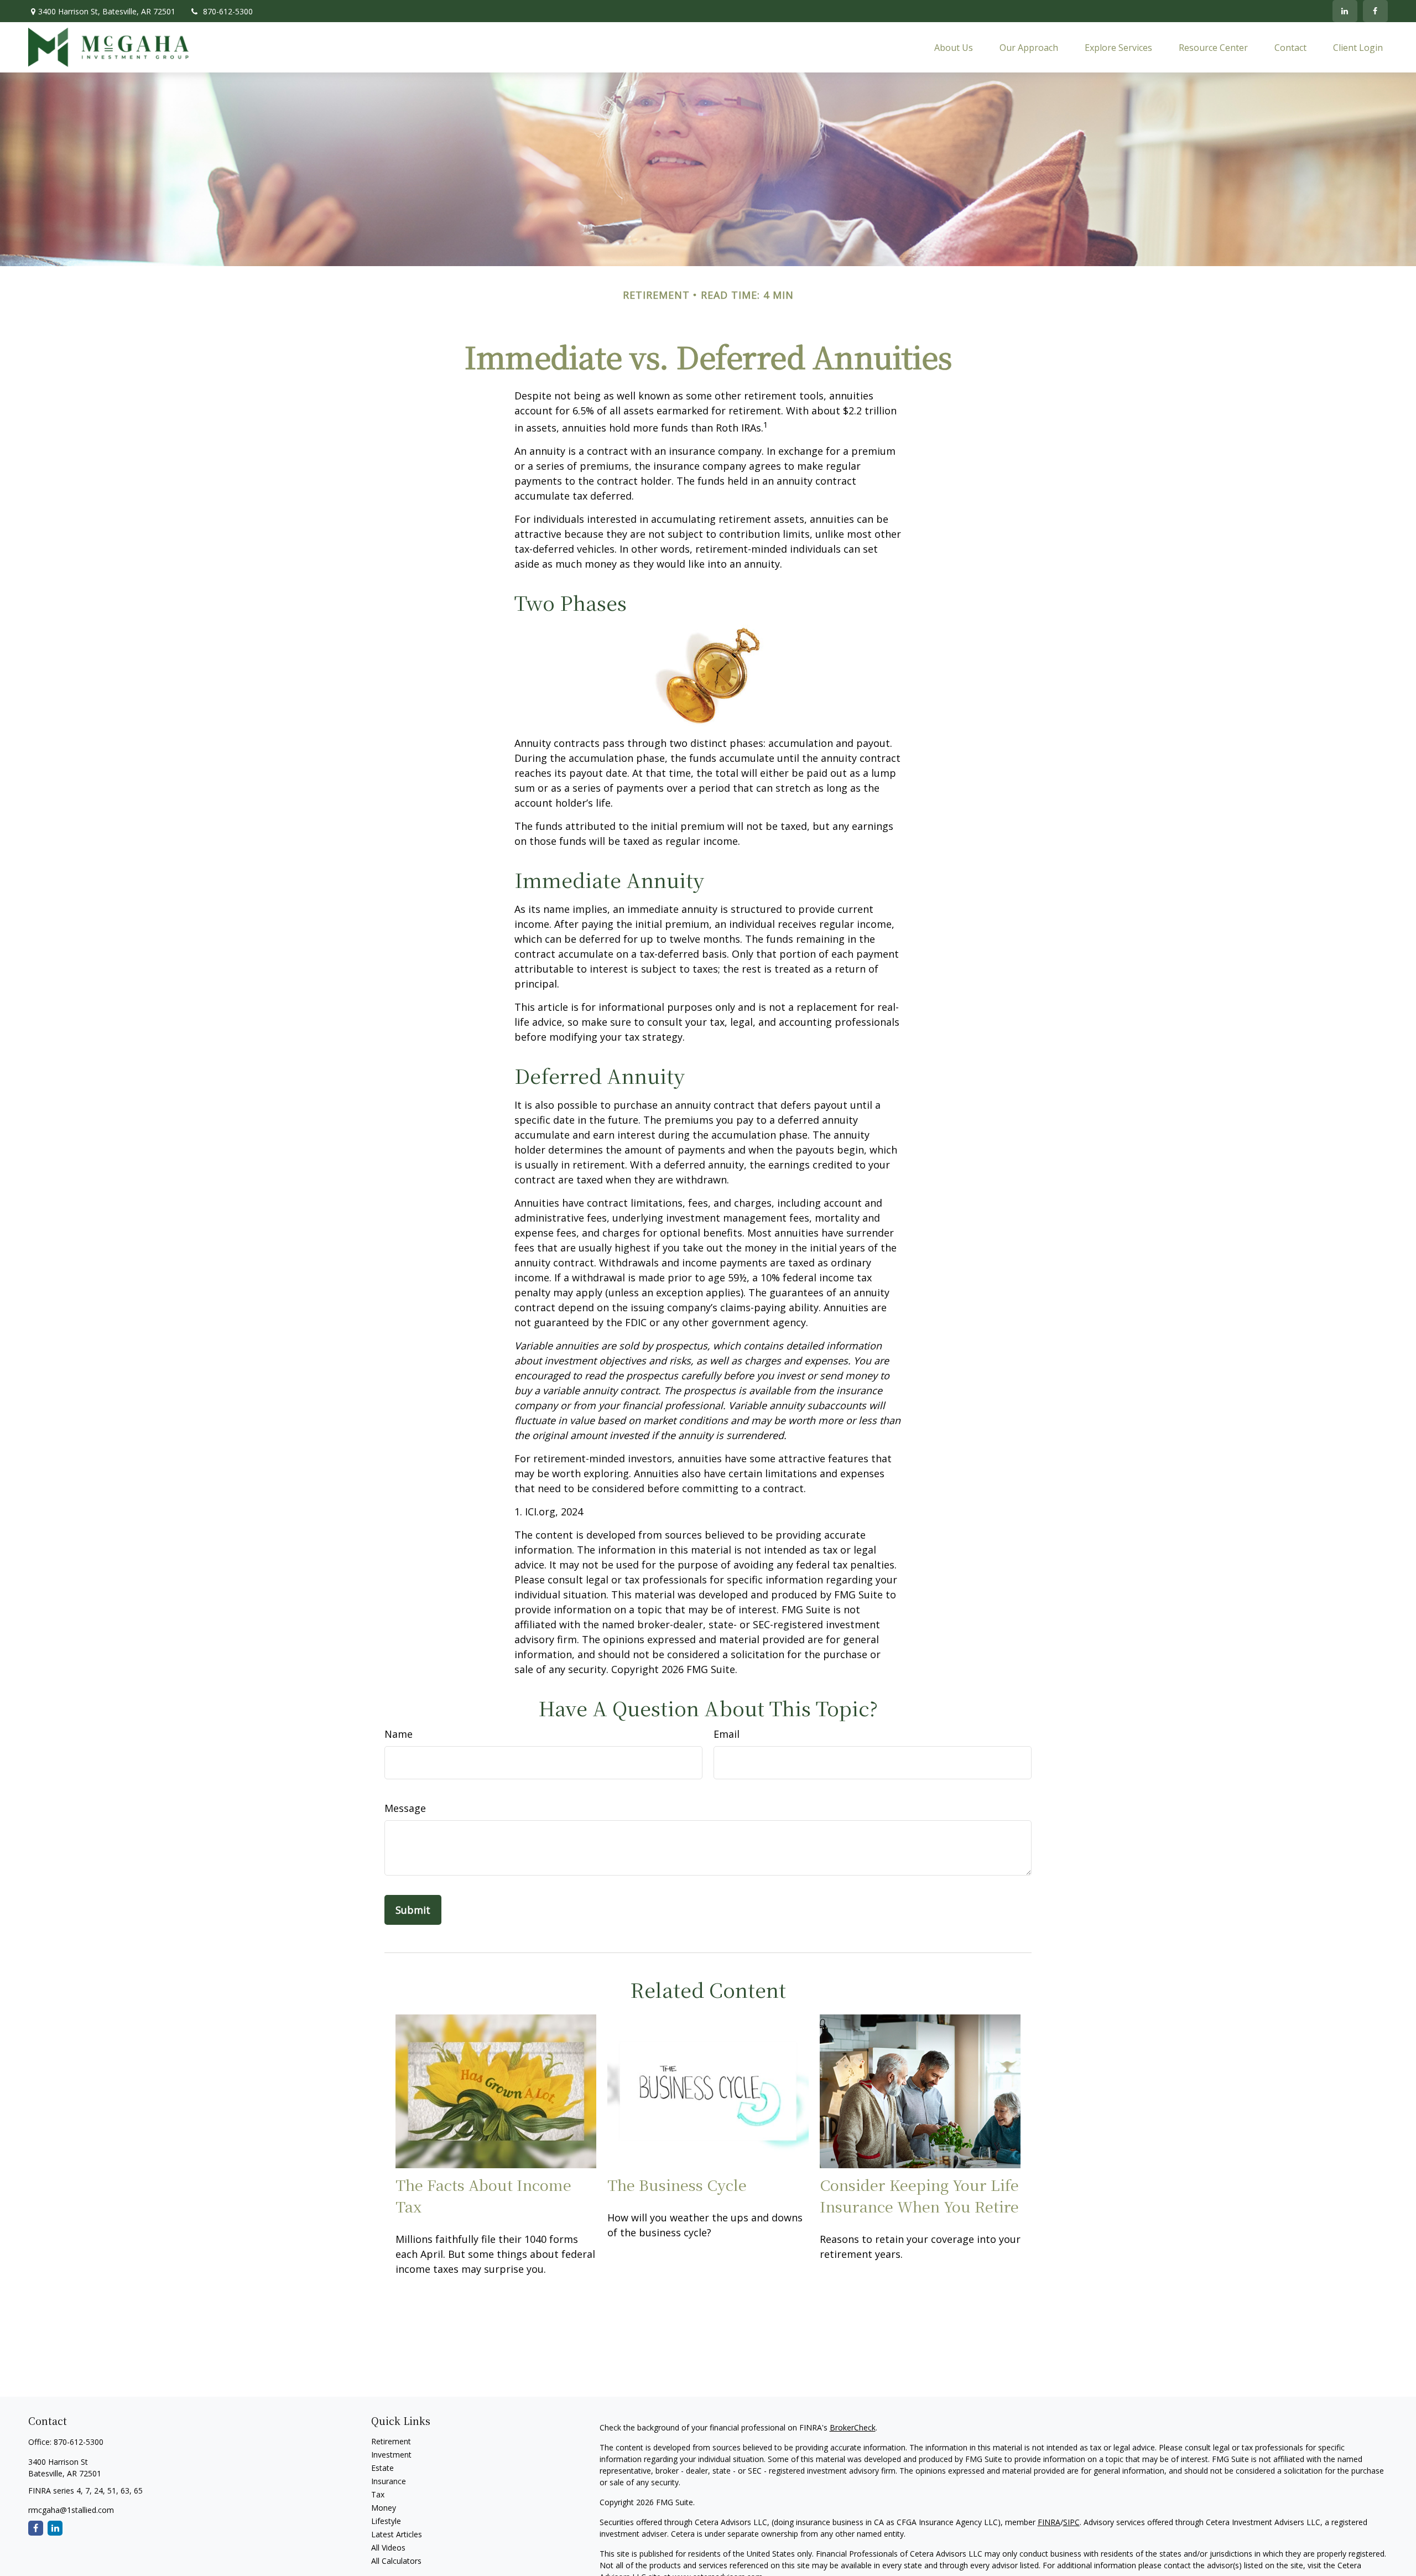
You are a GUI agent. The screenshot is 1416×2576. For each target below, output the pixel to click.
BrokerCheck (853, 2427)
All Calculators (396, 2561)
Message (405, 1808)
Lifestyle (386, 2521)
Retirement (391, 2441)
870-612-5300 (228, 11)
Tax (378, 2494)
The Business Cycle (677, 2185)
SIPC (1071, 2522)
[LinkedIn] (1345, 11)
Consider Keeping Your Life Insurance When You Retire (919, 2195)
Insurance (389, 2481)
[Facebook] (1375, 11)
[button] (954, 47)
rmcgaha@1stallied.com (71, 2510)
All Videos (388, 2548)
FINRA (1049, 2522)
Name (399, 1734)
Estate (382, 2468)
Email (727, 1734)
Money (384, 2508)
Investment (391, 2455)
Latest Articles (397, 2534)
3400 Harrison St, (107, 11)
